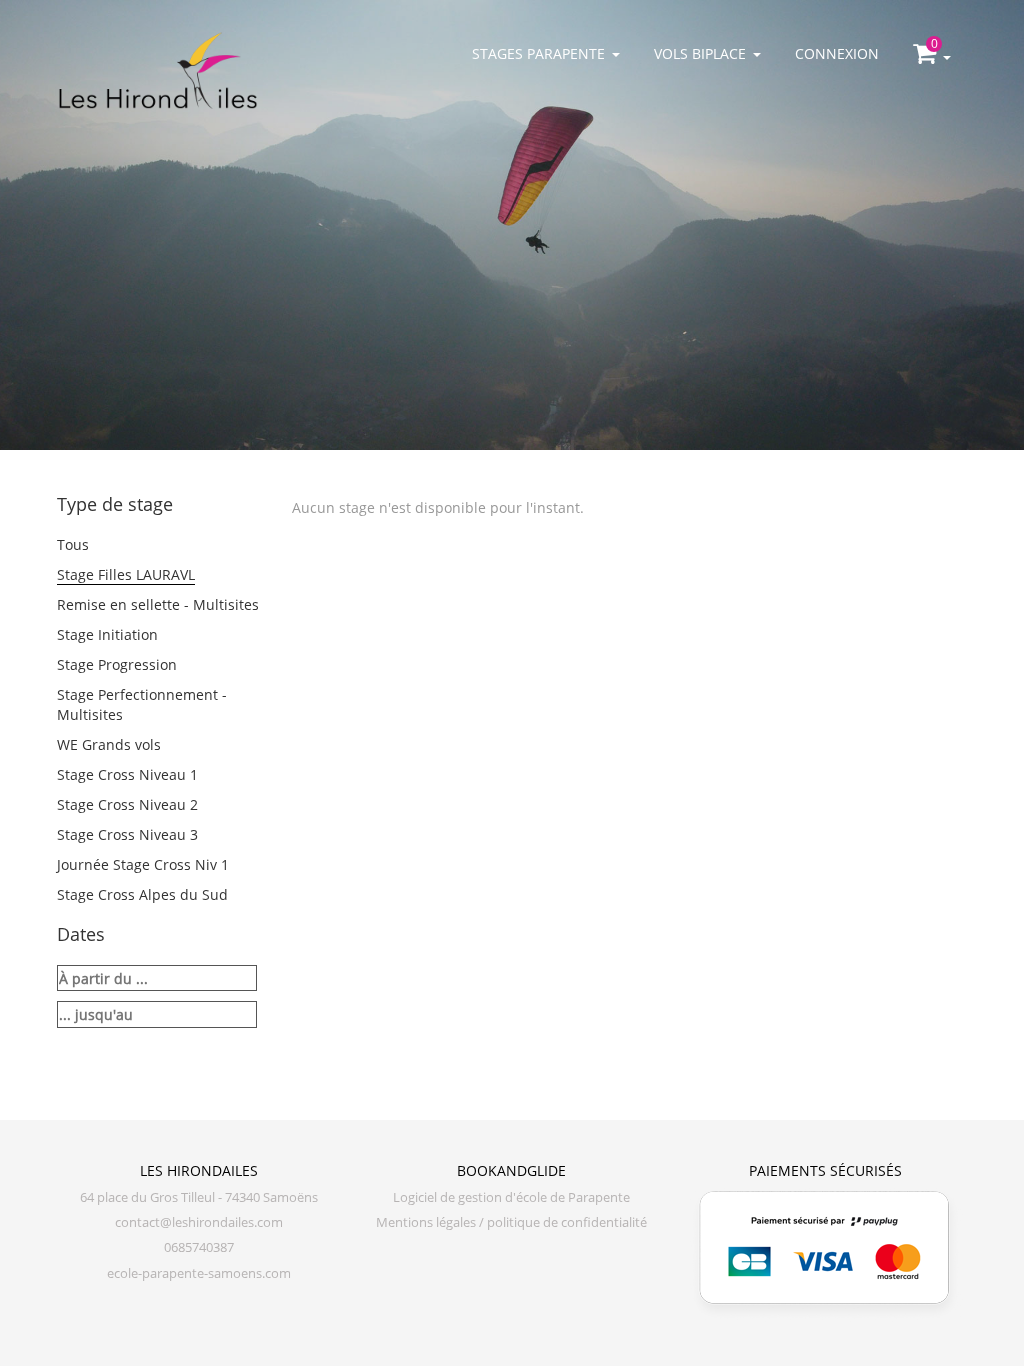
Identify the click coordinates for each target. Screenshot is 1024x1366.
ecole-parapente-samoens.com (199, 1273)
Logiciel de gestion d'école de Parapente (511, 1197)
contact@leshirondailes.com (199, 1222)
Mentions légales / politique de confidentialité (511, 1222)
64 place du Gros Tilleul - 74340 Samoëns (199, 1197)
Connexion (837, 53)
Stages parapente (538, 53)
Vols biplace (700, 53)
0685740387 (199, 1247)
